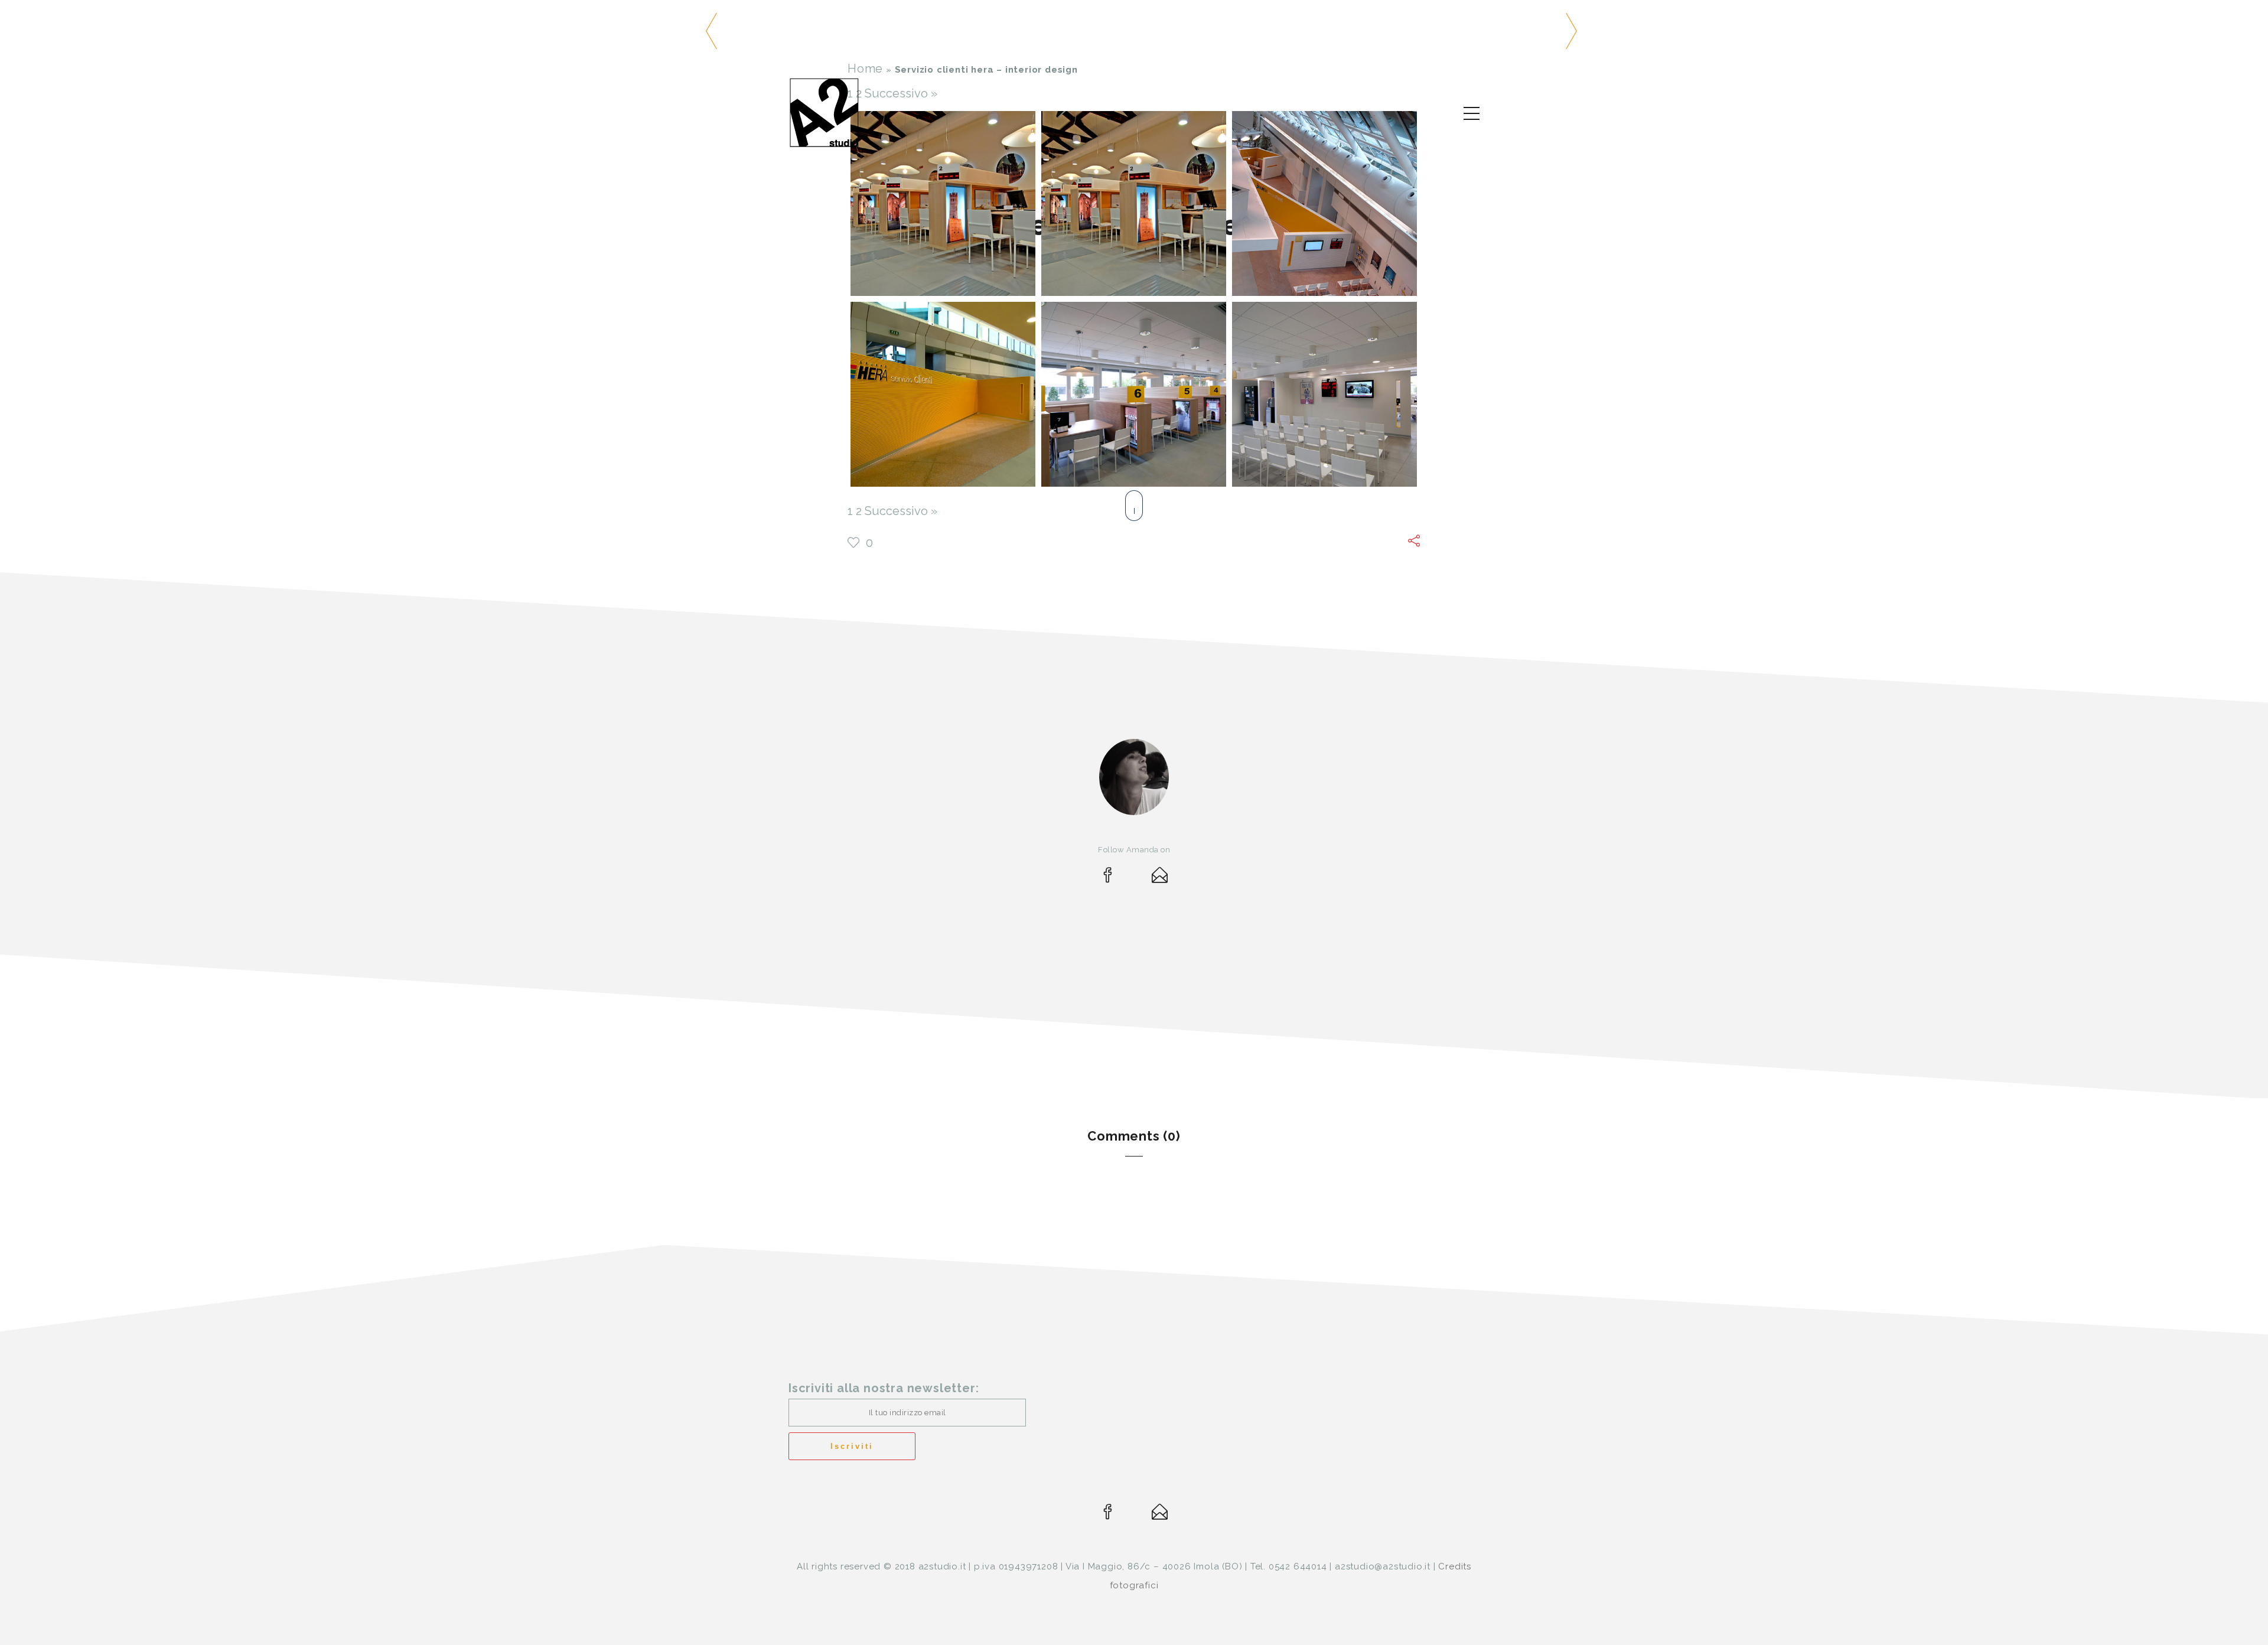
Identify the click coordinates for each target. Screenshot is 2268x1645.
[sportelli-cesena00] (1324, 203)
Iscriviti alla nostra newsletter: (884, 1388)
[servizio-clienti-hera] (943, 203)
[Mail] (1160, 878)
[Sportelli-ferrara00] (1134, 394)
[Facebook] (1108, 878)
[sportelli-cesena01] (943, 394)
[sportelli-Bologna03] (1134, 203)
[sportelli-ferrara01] (1324, 394)
